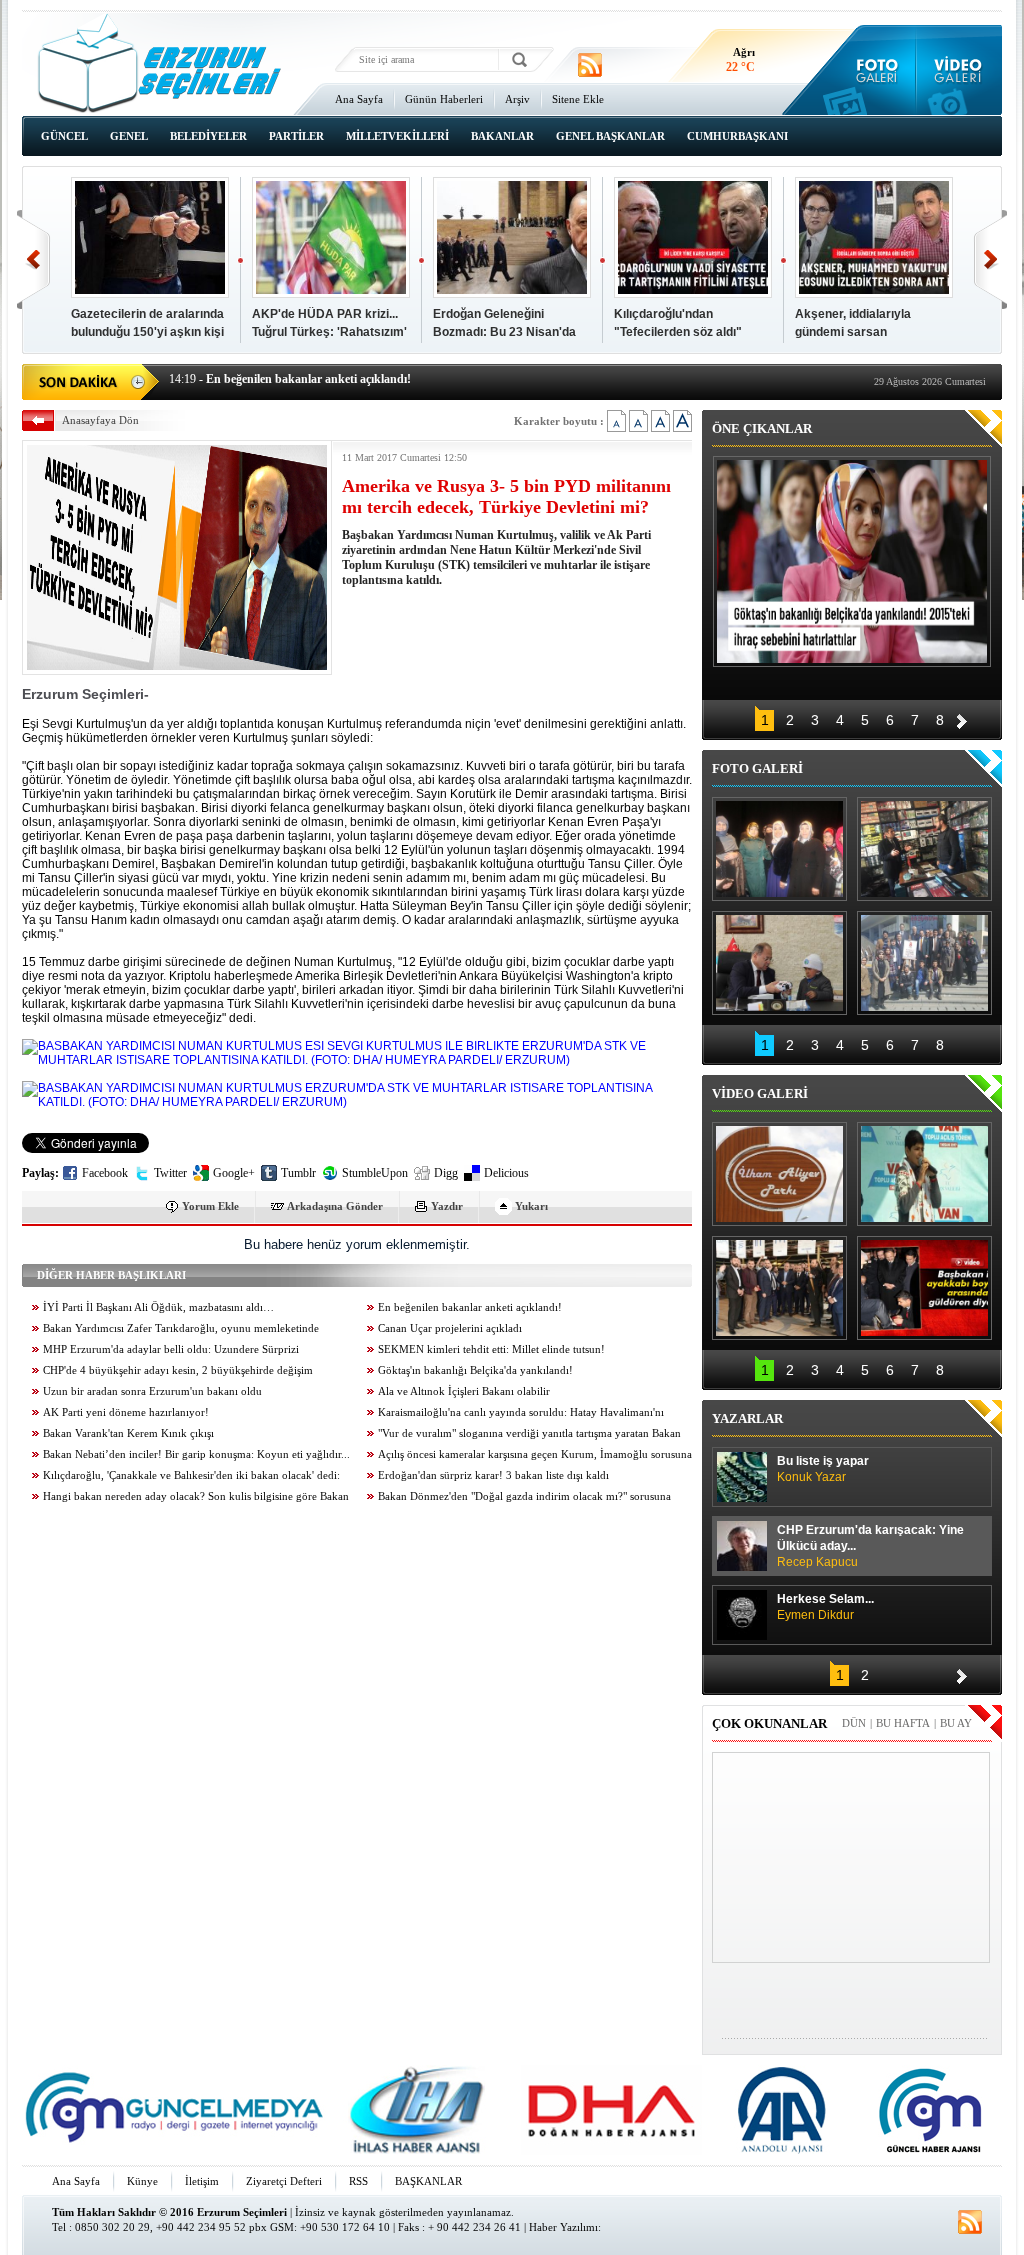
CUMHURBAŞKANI (737, 136)
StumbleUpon (375, 1173)
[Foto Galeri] (872, 70)
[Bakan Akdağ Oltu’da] (779, 963)
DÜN (854, 1723)
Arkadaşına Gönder (335, 1206)
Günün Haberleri (444, 99)
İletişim (202, 2181)
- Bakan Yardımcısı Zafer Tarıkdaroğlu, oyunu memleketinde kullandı (364, 380)
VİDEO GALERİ (760, 1093)
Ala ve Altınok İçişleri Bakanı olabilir (464, 1391)
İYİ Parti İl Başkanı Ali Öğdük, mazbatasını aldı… (158, 1307)
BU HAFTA (903, 1723)
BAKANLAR (502, 136)
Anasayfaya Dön (100, 420)
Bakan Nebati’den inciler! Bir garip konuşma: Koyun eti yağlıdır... (196, 1454)
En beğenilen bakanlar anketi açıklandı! (470, 1307)
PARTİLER (296, 136)
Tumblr (298, 1173)
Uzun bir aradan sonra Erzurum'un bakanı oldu (152, 1391)
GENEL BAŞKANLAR (610, 136)
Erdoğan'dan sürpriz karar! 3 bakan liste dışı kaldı (493, 1475)
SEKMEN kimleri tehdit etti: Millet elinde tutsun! (491, 1349)
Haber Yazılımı (563, 2227)
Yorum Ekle (210, 1206)
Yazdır (447, 1206)
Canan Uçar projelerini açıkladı (450, 1328)
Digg (446, 1173)
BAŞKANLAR (428, 2181)
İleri (990, 259)
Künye (142, 2181)
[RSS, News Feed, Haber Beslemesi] (590, 65)
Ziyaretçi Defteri (284, 2181)
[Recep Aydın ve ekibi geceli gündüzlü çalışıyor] (924, 849)
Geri (33, 259)
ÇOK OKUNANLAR (769, 1723)
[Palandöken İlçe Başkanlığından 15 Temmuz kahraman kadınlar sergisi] (924, 963)
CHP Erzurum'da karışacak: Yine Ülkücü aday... (870, 1546)
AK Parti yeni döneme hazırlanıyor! (126, 1412)
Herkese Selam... (825, 1607)
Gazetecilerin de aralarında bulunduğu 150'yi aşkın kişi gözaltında (147, 332)
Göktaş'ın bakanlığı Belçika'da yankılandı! (475, 1370)
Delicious (506, 1173)
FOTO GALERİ (757, 768)
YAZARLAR (747, 1418)
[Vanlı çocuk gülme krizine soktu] (924, 1174)
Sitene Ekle (578, 99)
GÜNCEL (64, 136)
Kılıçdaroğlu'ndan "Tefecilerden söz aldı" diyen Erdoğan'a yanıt (678, 332)
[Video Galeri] (959, 70)
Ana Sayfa (359, 99)
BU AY (956, 1723)
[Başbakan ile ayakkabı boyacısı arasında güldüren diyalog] (924, 1288)
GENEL (129, 136)
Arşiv (517, 99)
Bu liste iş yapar (823, 1469)
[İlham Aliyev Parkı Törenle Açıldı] (779, 1174)
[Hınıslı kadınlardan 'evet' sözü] (779, 849)
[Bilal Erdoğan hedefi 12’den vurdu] (779, 1288)
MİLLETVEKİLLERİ (397, 136)
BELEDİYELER (208, 136)
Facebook (105, 1173)
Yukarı (531, 1206)
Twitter (170, 1173)
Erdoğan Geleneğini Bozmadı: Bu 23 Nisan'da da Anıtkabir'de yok (504, 332)
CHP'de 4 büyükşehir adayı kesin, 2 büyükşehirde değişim (178, 1370)
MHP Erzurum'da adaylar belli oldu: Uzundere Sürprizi (171, 1349)
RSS (358, 2181)
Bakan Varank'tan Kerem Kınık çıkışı (128, 1433)
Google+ (234, 1173)
